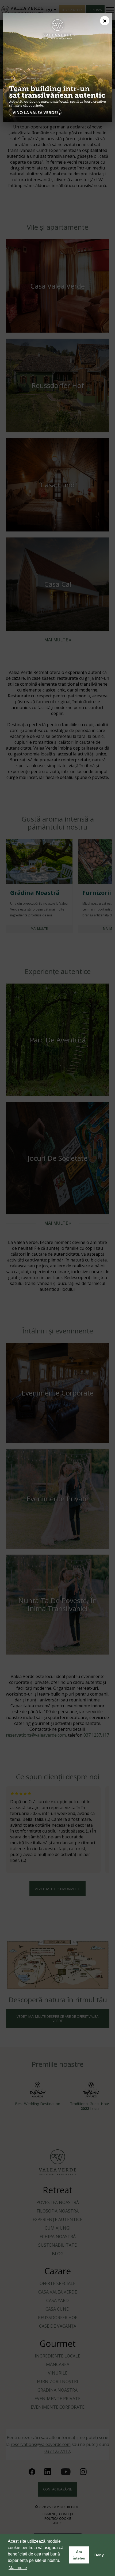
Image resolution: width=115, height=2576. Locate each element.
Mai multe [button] (18, 2568)
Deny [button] (99, 2555)
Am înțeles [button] (79, 2555)
